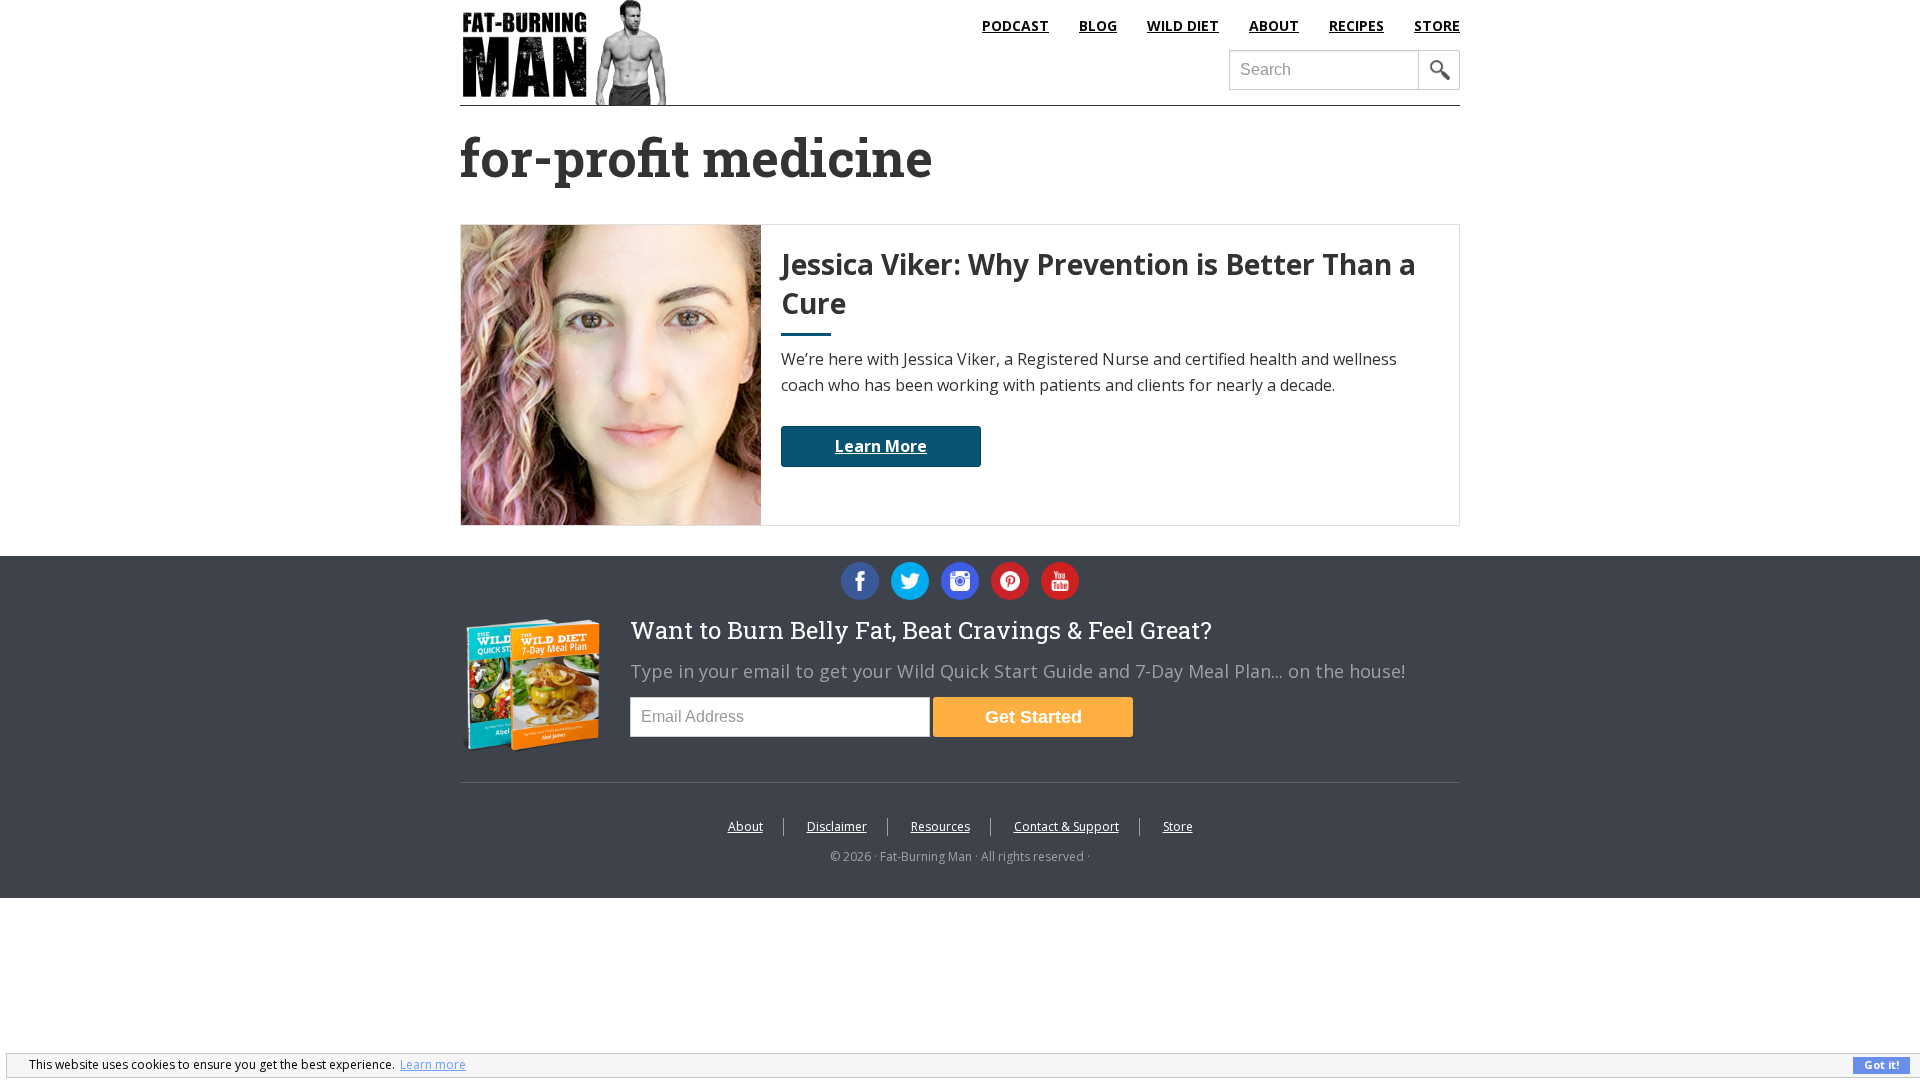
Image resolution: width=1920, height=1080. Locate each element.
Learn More (881, 446)
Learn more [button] (433, 1064)
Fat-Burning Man (645, 52)
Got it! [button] (1881, 1064)
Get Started (1033, 717)
